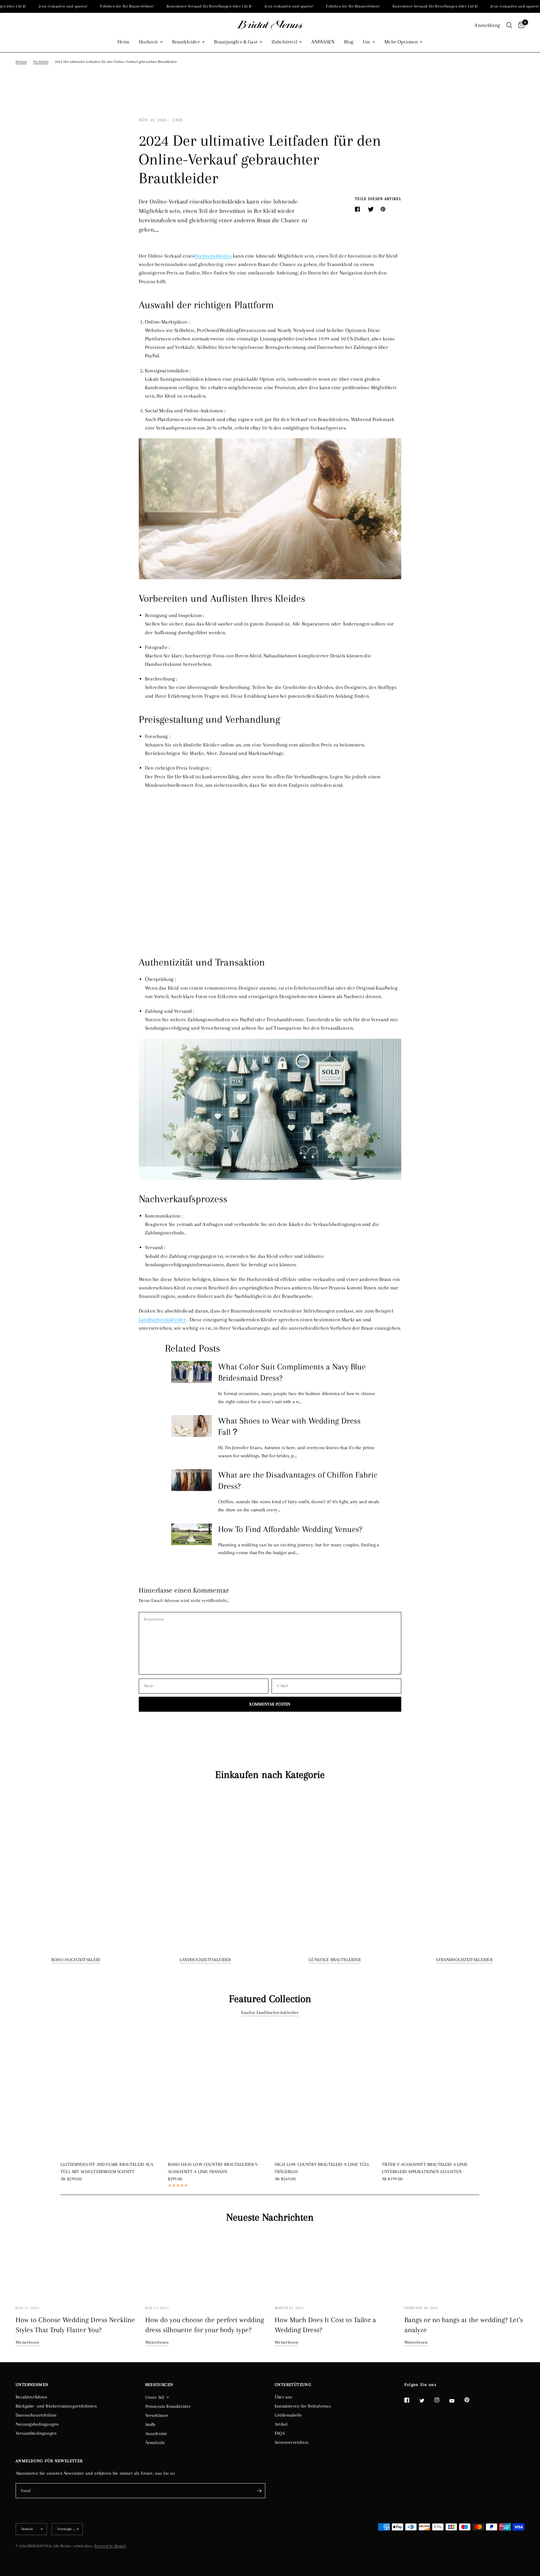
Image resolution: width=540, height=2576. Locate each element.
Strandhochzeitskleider (464, 1960)
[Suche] (509, 25)
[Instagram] (441, 2400)
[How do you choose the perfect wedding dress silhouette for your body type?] (205, 2265)
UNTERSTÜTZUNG (293, 2385)
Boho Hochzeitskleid (76, 1960)
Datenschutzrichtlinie (36, 2415)
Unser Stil (155, 2397)
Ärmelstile (155, 2443)
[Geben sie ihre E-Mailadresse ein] (259, 2491)
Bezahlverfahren (32, 2397)
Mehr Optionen (401, 42)
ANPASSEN (323, 42)
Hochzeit (148, 42)
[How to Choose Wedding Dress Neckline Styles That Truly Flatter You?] (76, 2265)
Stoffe (151, 2424)
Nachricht (41, 62)
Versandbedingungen (36, 2433)
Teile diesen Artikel (378, 199)
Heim (124, 42)
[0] (520, 25)
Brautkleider (186, 42)
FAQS (280, 2433)
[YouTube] (456, 2401)
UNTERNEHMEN (32, 2385)
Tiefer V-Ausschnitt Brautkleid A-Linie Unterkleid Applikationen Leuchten (425, 2168)
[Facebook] (411, 2400)
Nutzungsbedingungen (37, 2424)
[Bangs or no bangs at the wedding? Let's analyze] (465, 2265)
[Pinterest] (471, 2400)
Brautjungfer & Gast (236, 42)
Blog (349, 42)
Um (367, 42)
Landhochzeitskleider (205, 1960)
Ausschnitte (156, 2433)
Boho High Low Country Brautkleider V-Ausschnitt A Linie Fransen (214, 2168)
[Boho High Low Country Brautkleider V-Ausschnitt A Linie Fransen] (217, 2090)
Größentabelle (288, 2415)
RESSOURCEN (159, 2385)
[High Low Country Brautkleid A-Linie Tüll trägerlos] (324, 2090)
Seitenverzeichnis (292, 2442)
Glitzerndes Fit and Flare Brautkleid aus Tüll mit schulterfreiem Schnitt (107, 2168)
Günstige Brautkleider (335, 1960)
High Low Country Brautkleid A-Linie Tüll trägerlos (322, 2168)
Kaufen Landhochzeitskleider (270, 2012)
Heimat (21, 62)
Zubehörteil (284, 42)
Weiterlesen (27, 2342)
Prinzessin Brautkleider (168, 2406)
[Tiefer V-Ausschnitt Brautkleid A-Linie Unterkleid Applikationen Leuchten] (431, 2090)
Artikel (281, 2424)
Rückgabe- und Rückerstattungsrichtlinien (56, 2406)
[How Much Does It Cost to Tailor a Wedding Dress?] (335, 2265)
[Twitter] (426, 2400)
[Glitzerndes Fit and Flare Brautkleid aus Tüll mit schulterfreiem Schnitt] (110, 2090)
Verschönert (157, 2415)
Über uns (283, 2397)
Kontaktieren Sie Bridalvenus (303, 2406)
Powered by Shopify (110, 2546)
